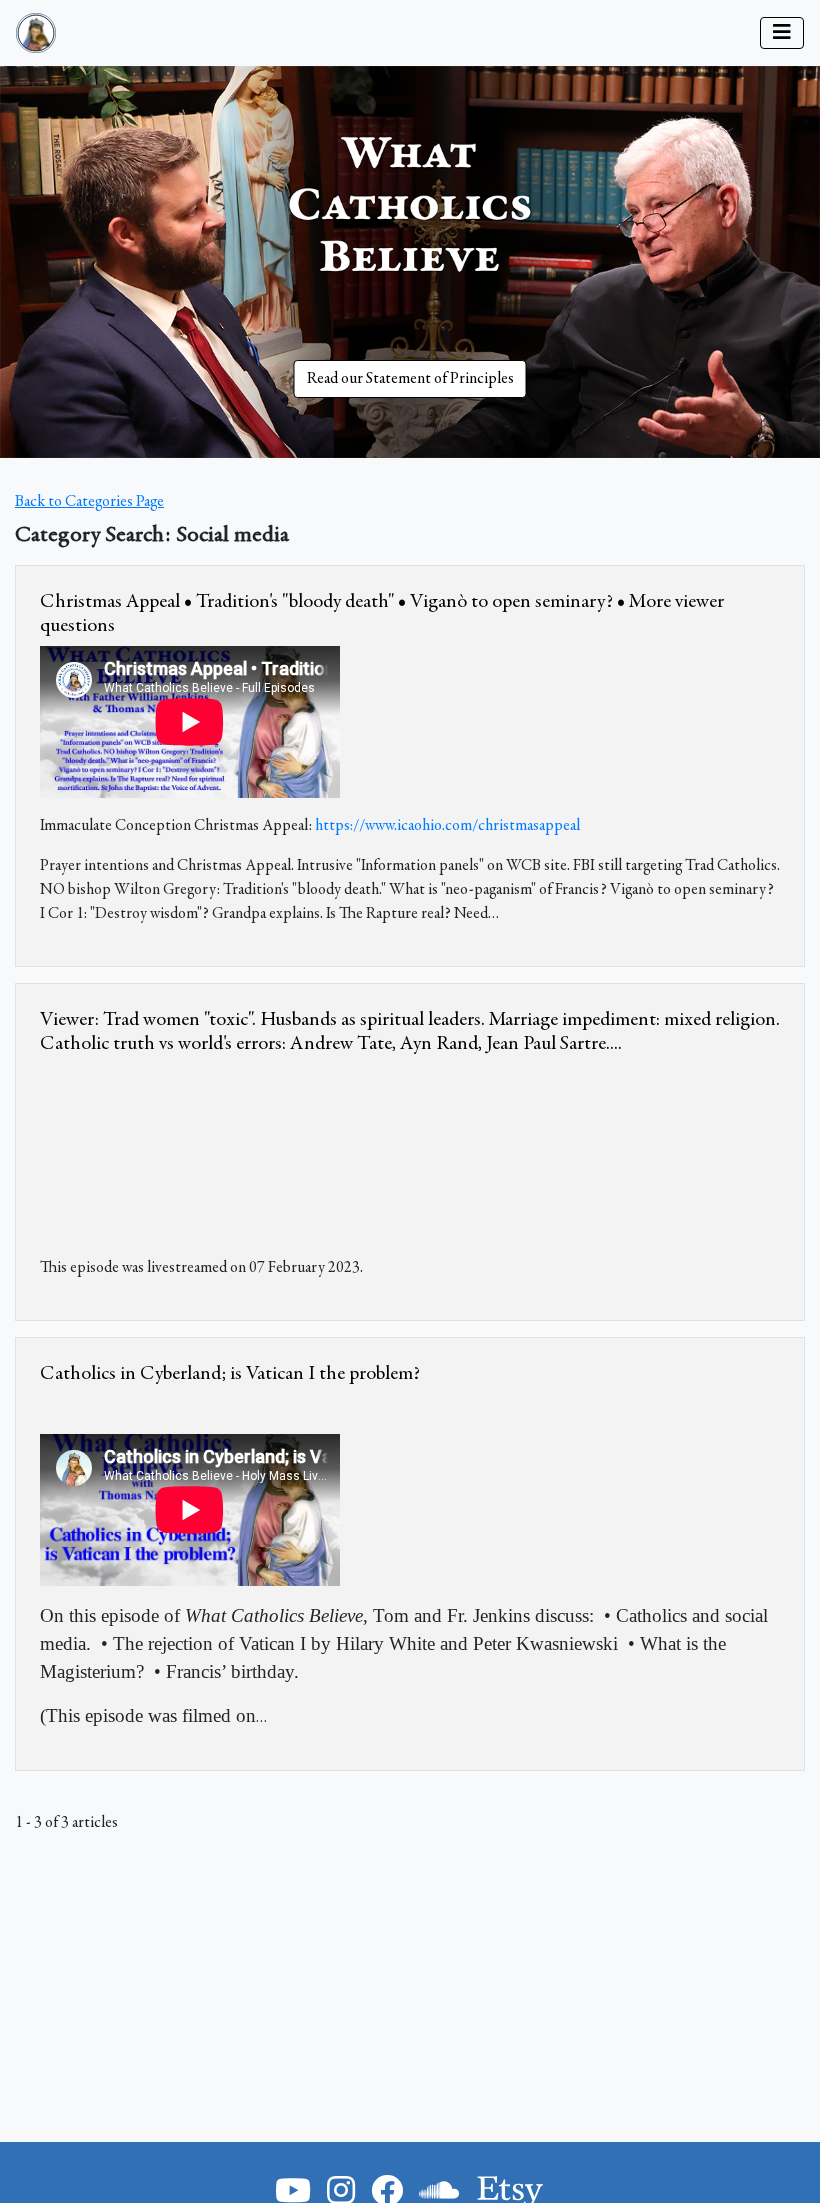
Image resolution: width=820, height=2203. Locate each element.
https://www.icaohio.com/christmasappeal (447, 826)
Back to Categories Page (89, 502)
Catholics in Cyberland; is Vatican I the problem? (230, 1374)
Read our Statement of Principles (410, 379)
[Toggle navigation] (782, 33)
